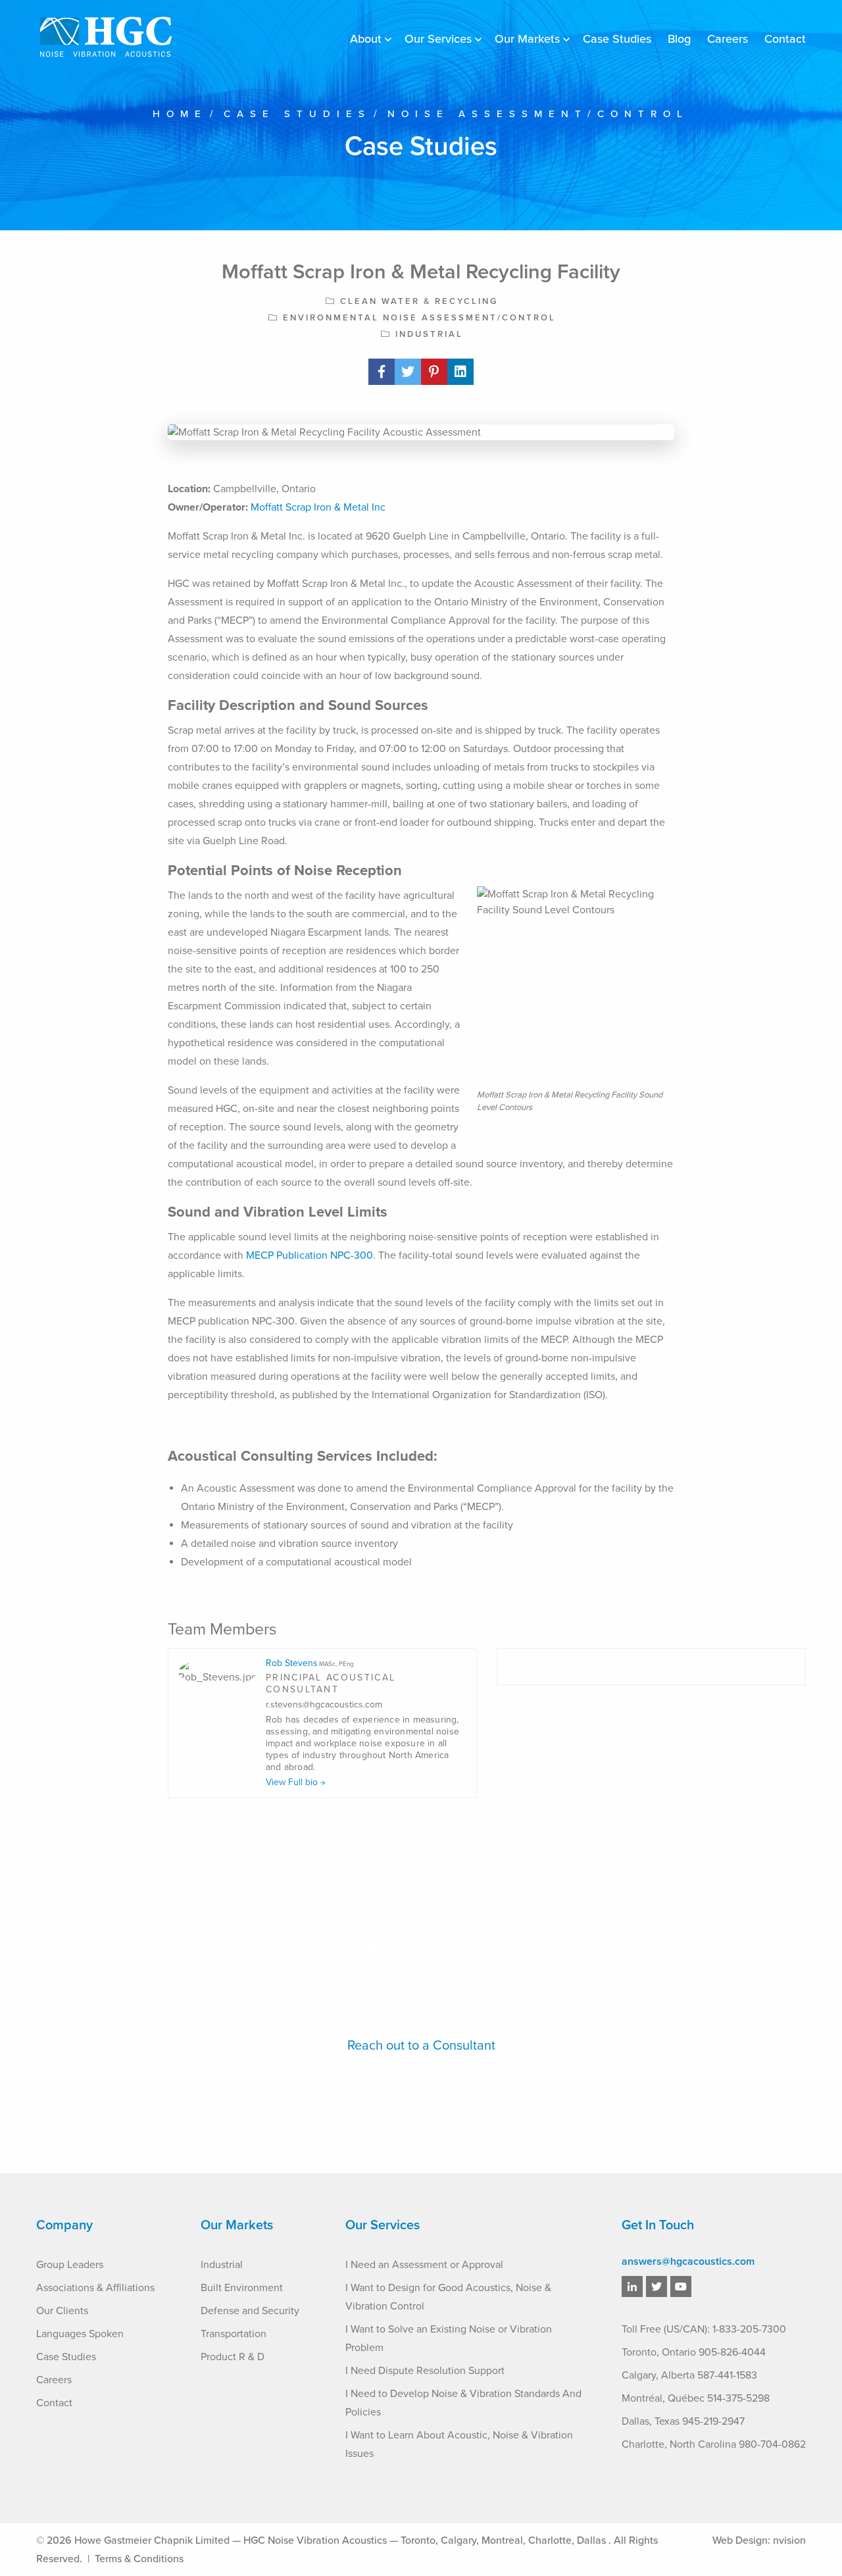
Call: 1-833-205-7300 (421, 2008)
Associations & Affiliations (95, 2288)
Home (180, 114)
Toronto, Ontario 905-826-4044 (694, 2352)
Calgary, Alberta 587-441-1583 (689, 2375)
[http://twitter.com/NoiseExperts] (656, 2287)
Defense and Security (250, 2311)
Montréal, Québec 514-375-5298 (696, 2398)
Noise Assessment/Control (538, 114)
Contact (785, 39)
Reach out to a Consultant (421, 2046)
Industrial (222, 2265)
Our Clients (62, 2311)
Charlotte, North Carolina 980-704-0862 (714, 2444)
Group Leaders (70, 2265)
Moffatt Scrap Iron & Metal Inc (318, 507)
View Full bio (293, 1782)
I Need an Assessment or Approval (424, 2265)
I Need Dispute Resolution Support (425, 2371)
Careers (728, 39)
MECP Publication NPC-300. (311, 1255)
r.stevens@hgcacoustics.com (324, 1705)
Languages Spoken (80, 2334)
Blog (679, 39)
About (366, 39)
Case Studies (617, 39)
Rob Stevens (310, 1663)
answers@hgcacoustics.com (688, 2261)
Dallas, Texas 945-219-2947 (683, 2421)
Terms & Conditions (139, 2559)
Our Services (438, 39)
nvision (789, 2540)
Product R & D (233, 2357)
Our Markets (527, 39)
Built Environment (242, 2288)
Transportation (234, 2334)
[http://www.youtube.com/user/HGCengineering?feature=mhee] (681, 2287)
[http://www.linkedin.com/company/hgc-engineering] (632, 2287)
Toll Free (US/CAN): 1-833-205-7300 (704, 2329)
